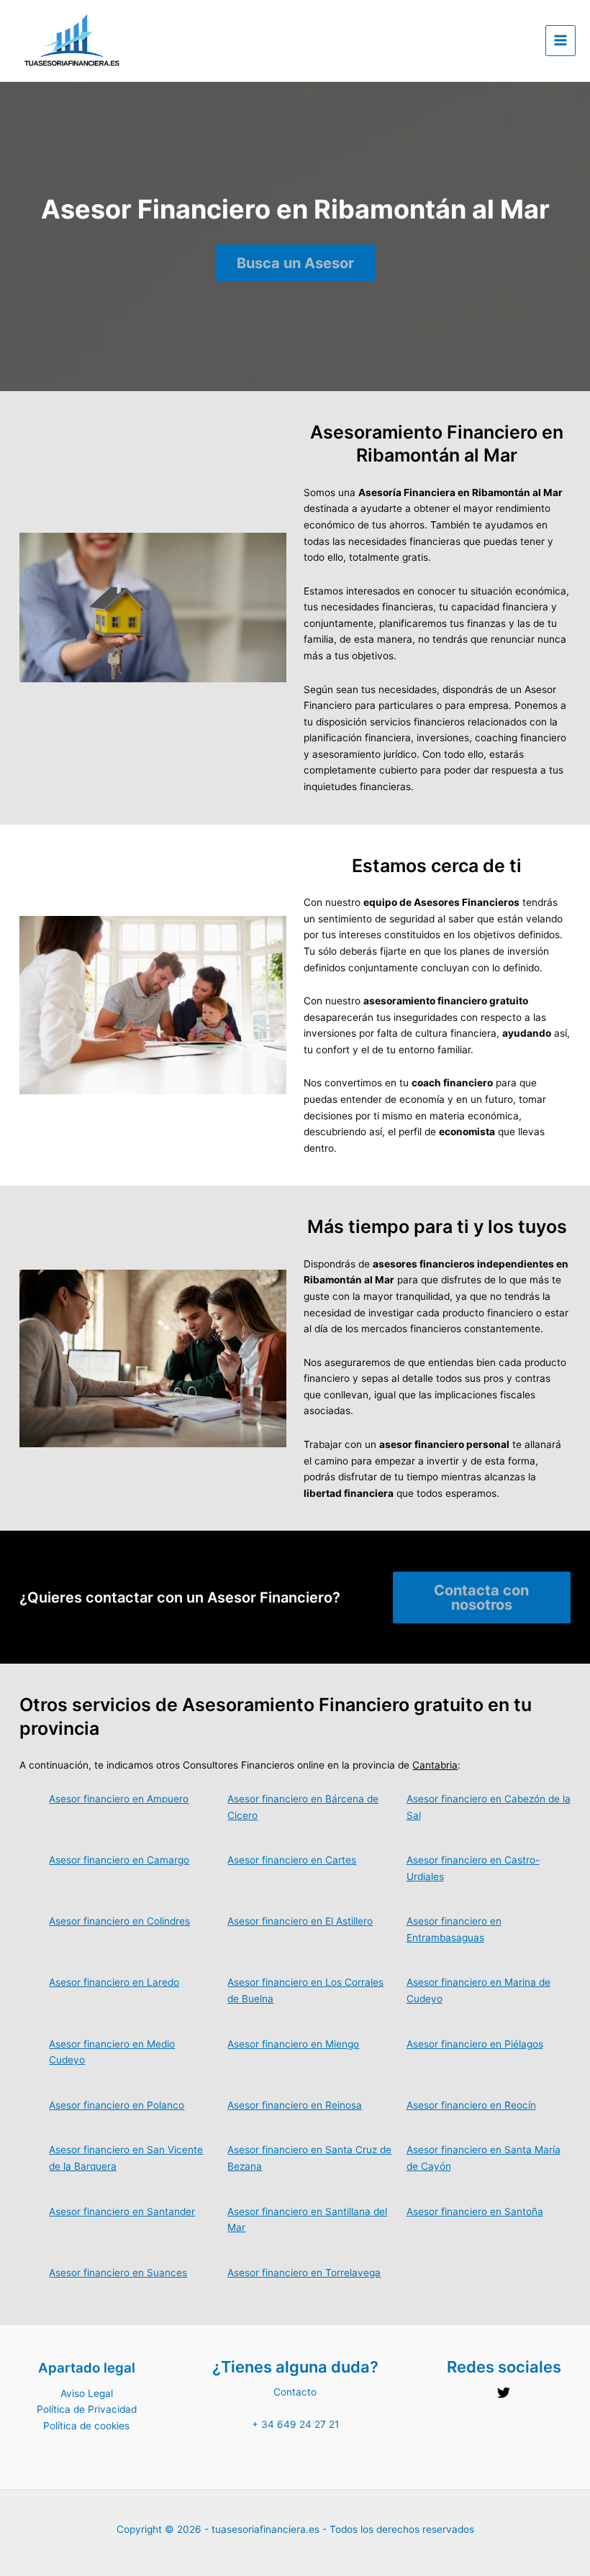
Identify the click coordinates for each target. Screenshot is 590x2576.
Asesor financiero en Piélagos (475, 2044)
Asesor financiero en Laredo (114, 1982)
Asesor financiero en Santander (122, 2211)
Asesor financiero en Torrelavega (304, 2273)
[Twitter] (504, 2393)
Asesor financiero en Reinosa (295, 2105)
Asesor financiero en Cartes (292, 1860)
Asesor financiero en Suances (118, 2273)
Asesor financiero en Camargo (119, 1860)
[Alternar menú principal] (561, 41)
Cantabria (435, 1765)
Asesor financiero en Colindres (119, 1921)
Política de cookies (86, 2426)
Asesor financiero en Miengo (293, 2044)
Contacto (295, 2392)
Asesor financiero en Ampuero (119, 1799)
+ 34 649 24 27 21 (295, 2424)
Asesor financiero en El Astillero (300, 1921)
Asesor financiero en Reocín (471, 2105)
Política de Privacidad (87, 2409)
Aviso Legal (87, 2393)
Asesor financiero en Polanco (117, 2105)
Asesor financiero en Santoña (475, 2211)
